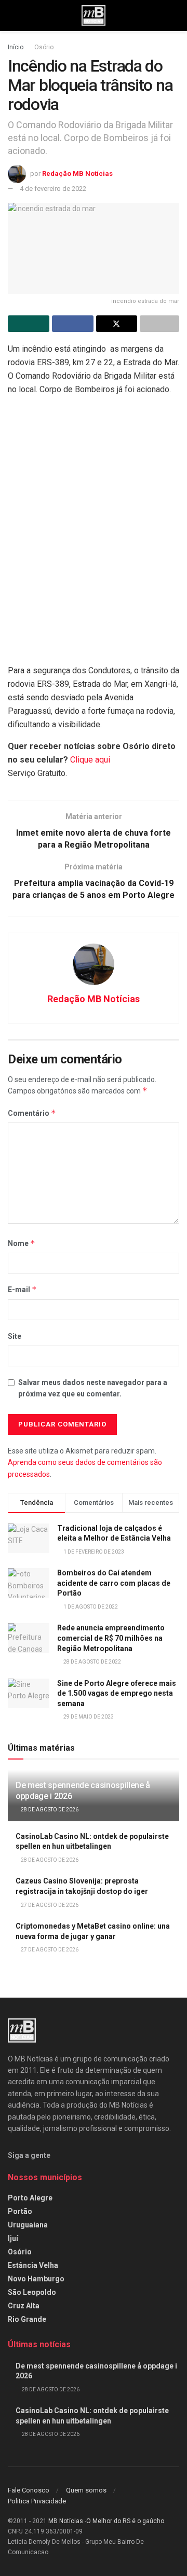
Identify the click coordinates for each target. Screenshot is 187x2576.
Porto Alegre (30, 2198)
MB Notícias (66, 2521)
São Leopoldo (32, 2292)
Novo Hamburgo (36, 2279)
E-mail (22, 1289)
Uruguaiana (28, 2225)
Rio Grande (27, 2319)
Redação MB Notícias (77, 174)
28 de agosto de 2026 (49, 1810)
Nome (22, 1243)
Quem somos (86, 2490)
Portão (20, 2211)
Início (16, 47)
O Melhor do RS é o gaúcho (125, 2521)
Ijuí (13, 2238)
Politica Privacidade (37, 2501)
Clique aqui (90, 760)
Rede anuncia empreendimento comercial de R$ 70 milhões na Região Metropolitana (111, 1638)
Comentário (32, 1113)
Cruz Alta (24, 2306)
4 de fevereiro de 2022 (53, 189)
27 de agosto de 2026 (49, 1905)
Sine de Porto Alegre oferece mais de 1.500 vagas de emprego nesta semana (117, 1693)
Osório (44, 47)
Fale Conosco (29, 2490)
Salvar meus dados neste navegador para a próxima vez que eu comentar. (93, 1388)
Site (15, 1336)
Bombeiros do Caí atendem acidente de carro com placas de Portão (114, 1583)
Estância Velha (33, 2265)
